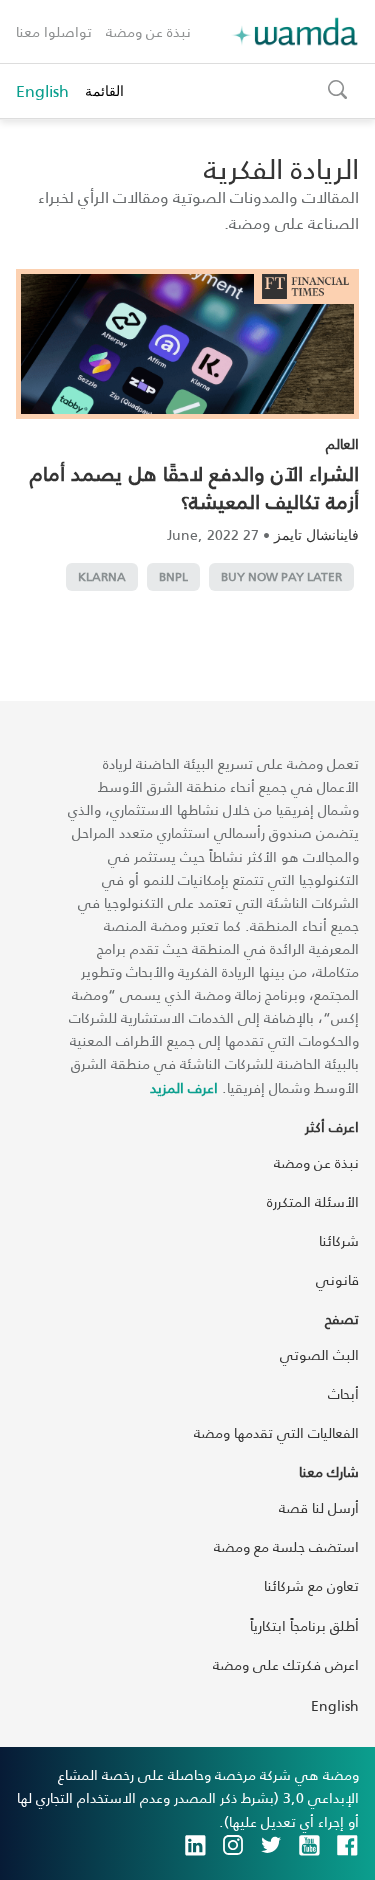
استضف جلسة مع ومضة (286, 1546)
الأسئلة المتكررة (313, 1201)
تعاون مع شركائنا (311, 1585)
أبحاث (343, 1393)
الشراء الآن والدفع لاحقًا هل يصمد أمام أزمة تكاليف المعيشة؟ (194, 487)
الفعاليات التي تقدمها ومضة (276, 1432)
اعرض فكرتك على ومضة (286, 1664)
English (42, 91)
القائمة (104, 90)
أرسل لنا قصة (319, 1507)
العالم (342, 443)
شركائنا (339, 1240)
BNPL (173, 576)
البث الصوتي (319, 1354)
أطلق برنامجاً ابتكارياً (304, 1625)
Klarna (102, 576)
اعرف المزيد (184, 1087)
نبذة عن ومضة (148, 31)
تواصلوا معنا (54, 31)
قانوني (337, 1279)
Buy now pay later (281, 576)
